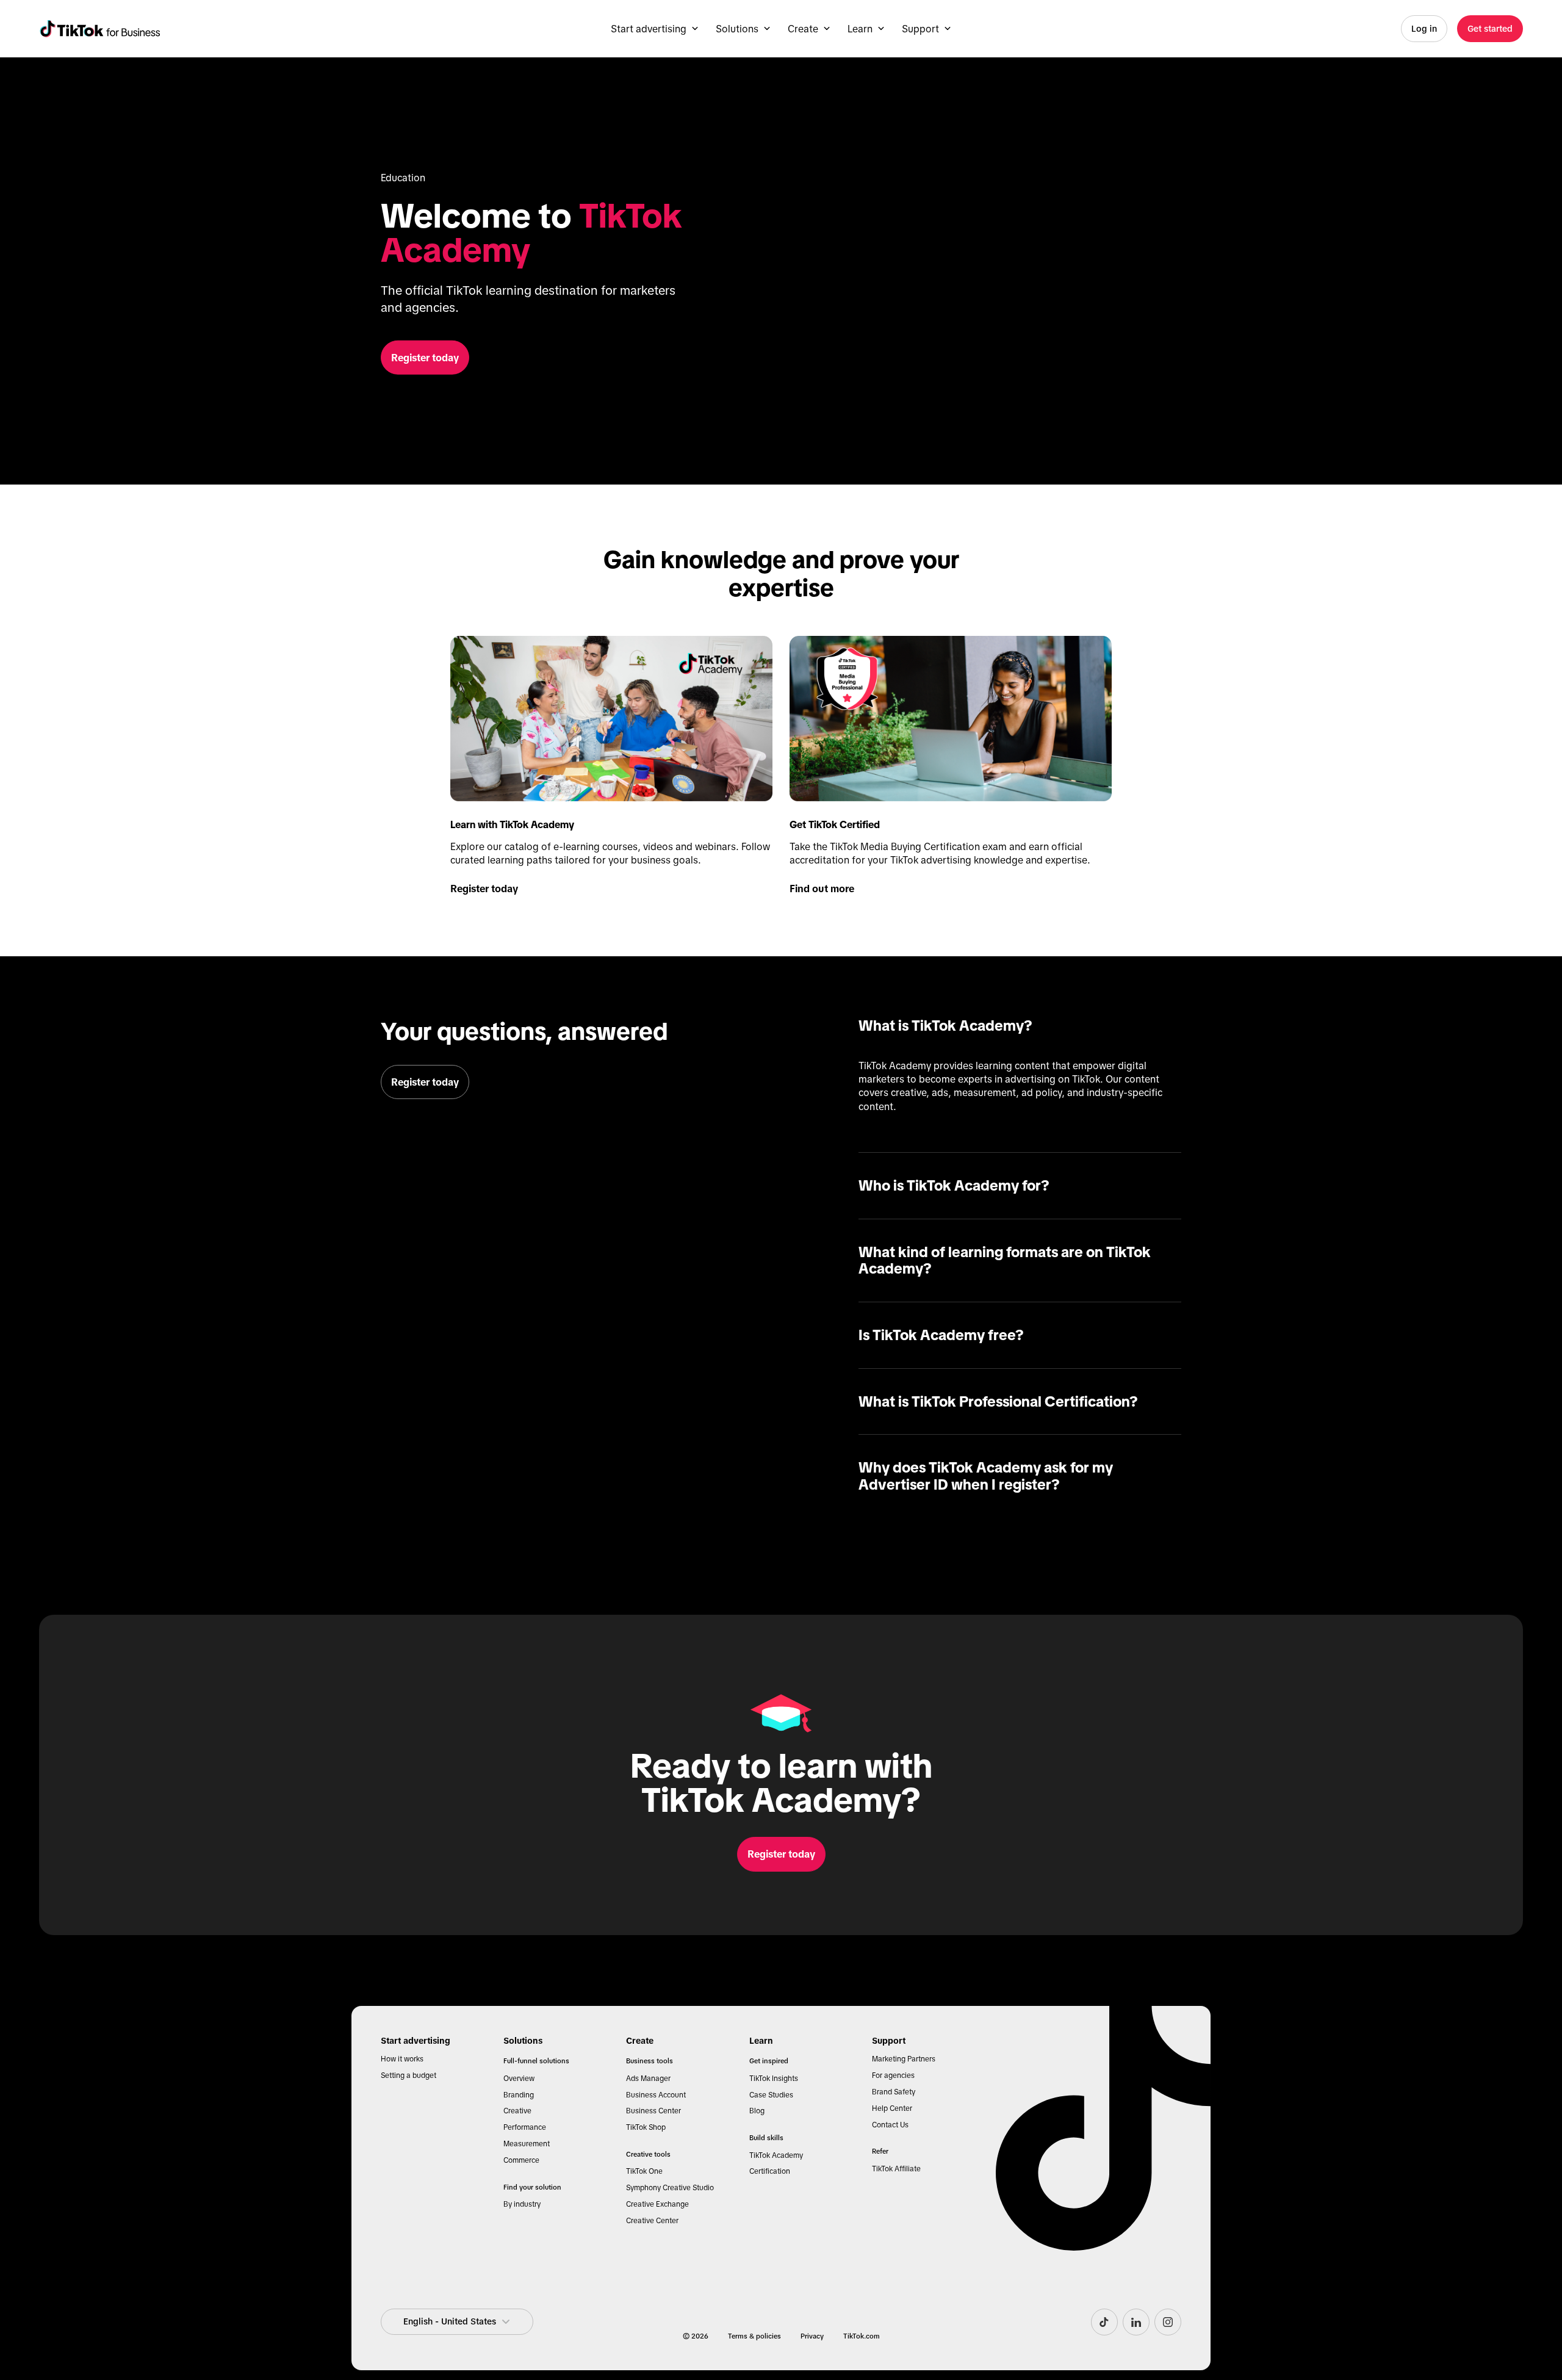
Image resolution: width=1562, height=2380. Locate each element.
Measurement (527, 2144)
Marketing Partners (904, 2059)
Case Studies (771, 2095)
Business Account (656, 2095)
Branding (519, 2095)
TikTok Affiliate (896, 2169)
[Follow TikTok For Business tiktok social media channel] (1104, 2322)
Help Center (892, 2108)
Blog (757, 2111)
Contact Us (890, 2125)
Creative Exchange (657, 2204)
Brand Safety (894, 2092)
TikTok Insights (774, 2079)
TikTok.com (862, 2336)
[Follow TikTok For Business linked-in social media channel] (1136, 2322)
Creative (517, 2111)
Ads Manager (648, 2079)
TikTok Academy (776, 2155)
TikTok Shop (646, 2127)
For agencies (893, 2075)
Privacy (812, 2336)
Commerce (521, 2160)
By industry (522, 2204)
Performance (525, 2127)
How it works (402, 2059)
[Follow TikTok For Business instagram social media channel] (1168, 2322)
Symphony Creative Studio (670, 2188)
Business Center (653, 2111)
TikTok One (644, 2171)
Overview (519, 2079)
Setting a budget (408, 2075)
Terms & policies (754, 2336)
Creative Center (652, 2221)
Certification (770, 2171)
